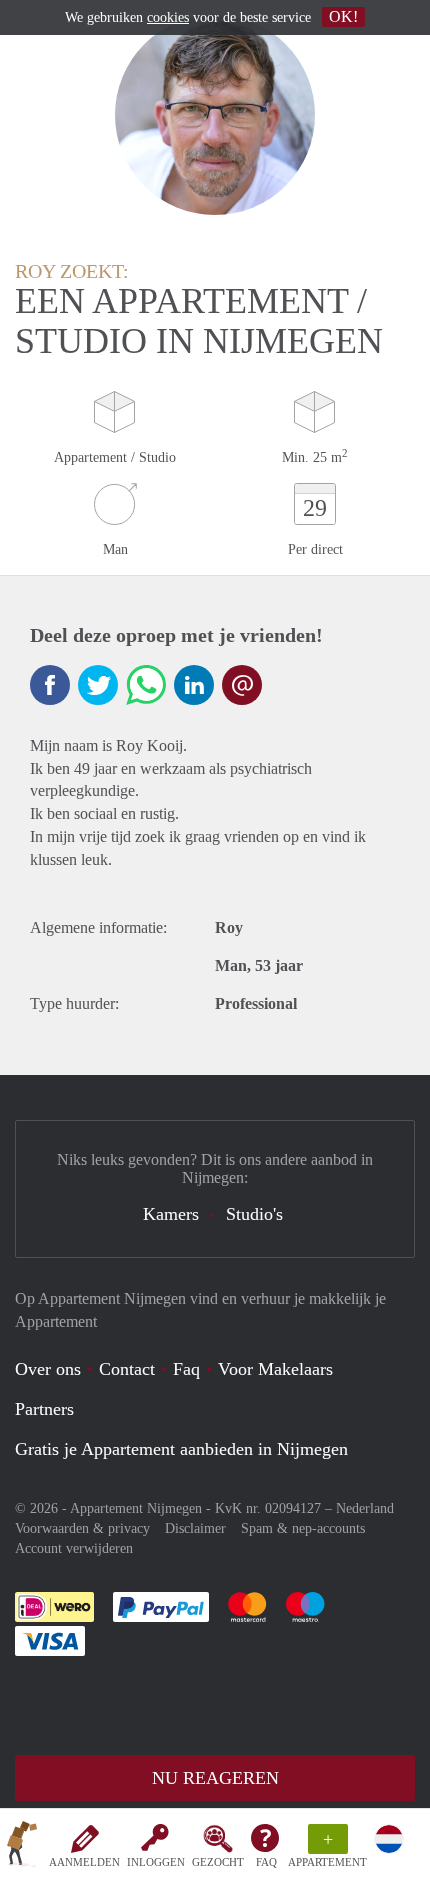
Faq (186, 1369)
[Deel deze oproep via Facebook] (50, 685)
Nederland (365, 1508)
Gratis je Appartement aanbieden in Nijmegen (181, 1449)
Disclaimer (195, 1528)
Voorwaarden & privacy (82, 1528)
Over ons (48, 1369)
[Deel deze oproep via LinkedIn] (194, 685)
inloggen (156, 1862)
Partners (44, 1409)
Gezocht (218, 1862)
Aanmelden (84, 1862)
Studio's (254, 1214)
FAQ (266, 1862)
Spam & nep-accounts (303, 1528)
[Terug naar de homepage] (22, 1847)
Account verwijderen (74, 1548)
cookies (168, 17)
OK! (343, 16)
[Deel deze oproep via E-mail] (242, 685)
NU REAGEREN (215, 1778)
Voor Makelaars (275, 1369)
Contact (127, 1369)
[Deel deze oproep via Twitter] (98, 685)
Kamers (171, 1214)
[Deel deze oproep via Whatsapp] (146, 685)
